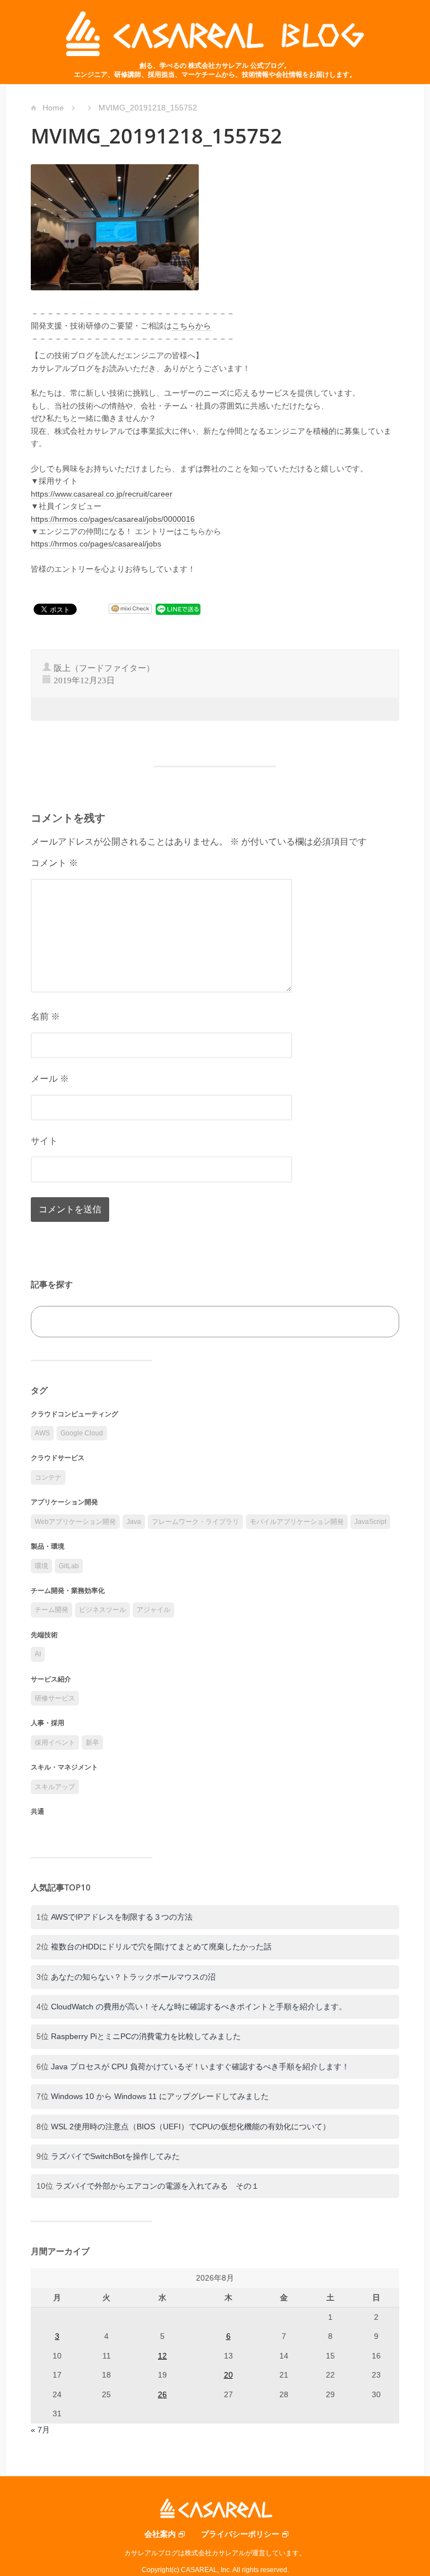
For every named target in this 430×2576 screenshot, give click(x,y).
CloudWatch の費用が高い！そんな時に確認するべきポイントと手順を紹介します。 (199, 2007)
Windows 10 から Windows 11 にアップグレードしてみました (160, 2096)
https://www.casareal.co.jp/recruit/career (102, 494)
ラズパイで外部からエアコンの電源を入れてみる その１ (157, 2186)
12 (162, 2356)
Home (53, 108)
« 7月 (40, 2430)
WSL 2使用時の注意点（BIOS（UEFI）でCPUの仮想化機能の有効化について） (191, 2126)
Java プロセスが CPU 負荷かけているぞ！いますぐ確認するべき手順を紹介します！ (200, 2067)
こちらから (191, 326)
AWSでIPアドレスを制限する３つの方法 (122, 1917)
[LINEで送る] (178, 609)
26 (162, 2394)
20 (228, 2375)
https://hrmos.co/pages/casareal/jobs (96, 544)
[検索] (378, 1322)
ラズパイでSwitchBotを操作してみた (115, 2156)
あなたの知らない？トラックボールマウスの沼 (133, 1977)
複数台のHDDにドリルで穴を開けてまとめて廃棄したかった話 (161, 1947)
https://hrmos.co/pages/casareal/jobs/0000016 (113, 519)
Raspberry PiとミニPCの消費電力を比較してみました (146, 2036)
